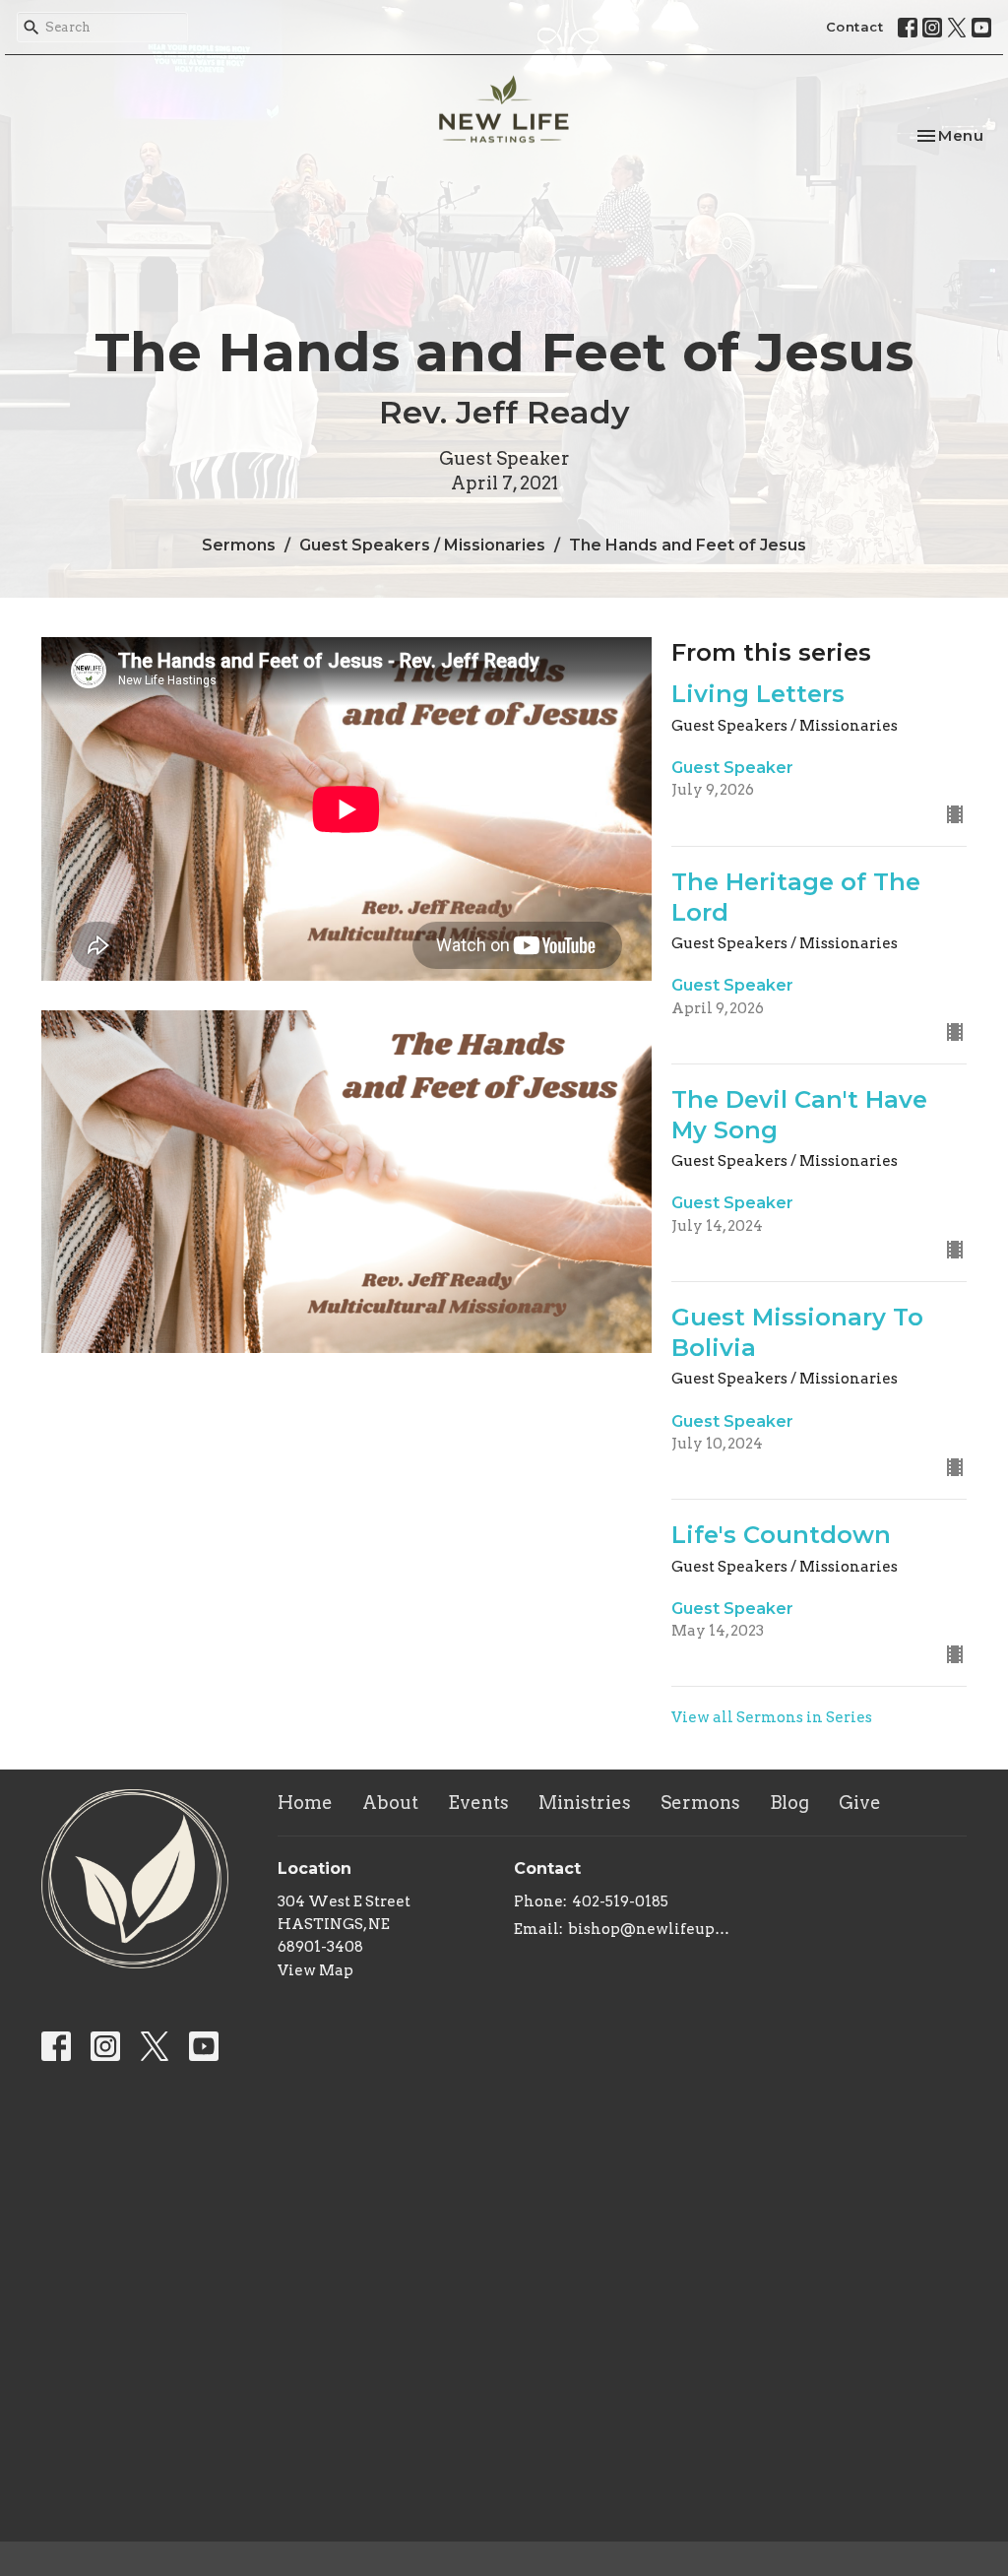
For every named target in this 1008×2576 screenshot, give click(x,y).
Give (860, 1803)
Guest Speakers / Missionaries (422, 545)
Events (478, 1803)
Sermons (239, 545)
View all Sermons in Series (772, 1717)
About (390, 1803)
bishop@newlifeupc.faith (649, 1929)
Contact (855, 27)
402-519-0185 (620, 1901)
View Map (315, 1970)
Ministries (585, 1803)
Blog (789, 1803)
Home (305, 1803)
